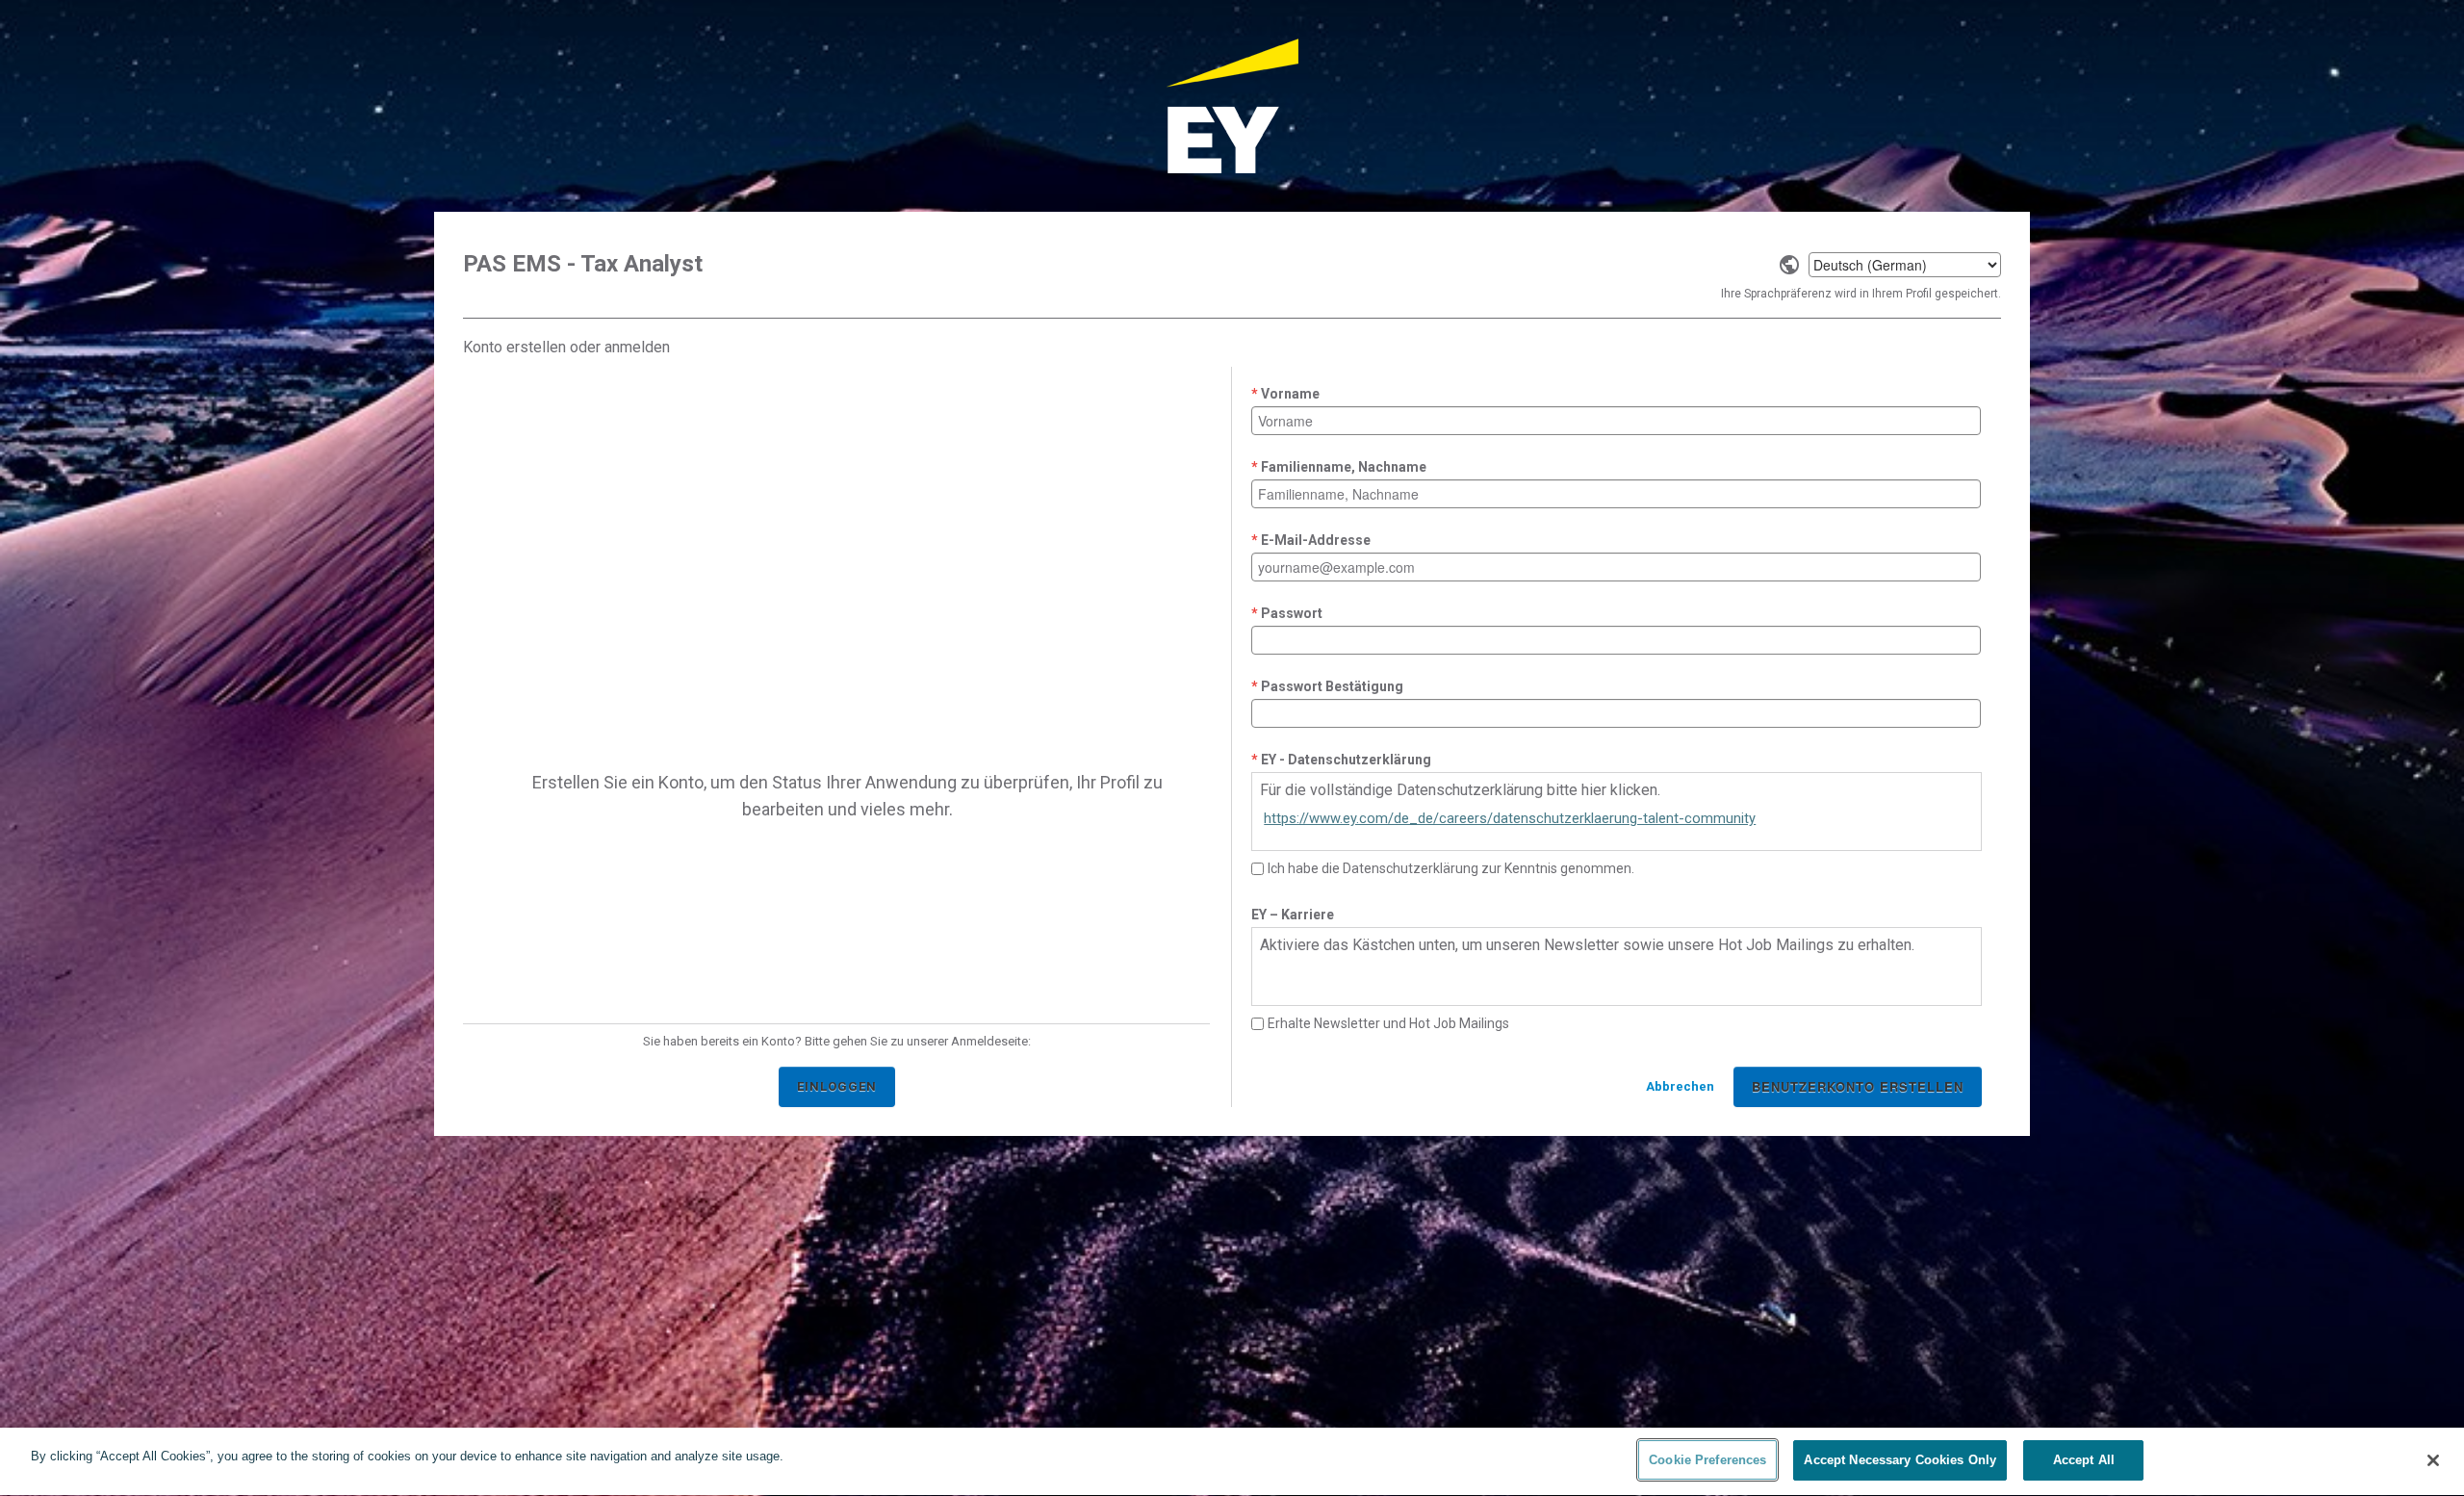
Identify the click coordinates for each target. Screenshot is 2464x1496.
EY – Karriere (1293, 915)
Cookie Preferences (1707, 1460)
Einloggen (837, 1086)
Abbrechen (1680, 1086)
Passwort (1292, 613)
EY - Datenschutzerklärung (1346, 760)
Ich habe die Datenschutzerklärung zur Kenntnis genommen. (1451, 868)
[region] (1232, 1462)
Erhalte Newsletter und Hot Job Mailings (1388, 1023)
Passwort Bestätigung (1332, 686)
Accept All (2084, 1460)
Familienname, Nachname (1344, 467)
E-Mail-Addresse (1316, 540)
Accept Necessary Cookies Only (1900, 1460)
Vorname (1290, 394)
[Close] (2433, 1460)
